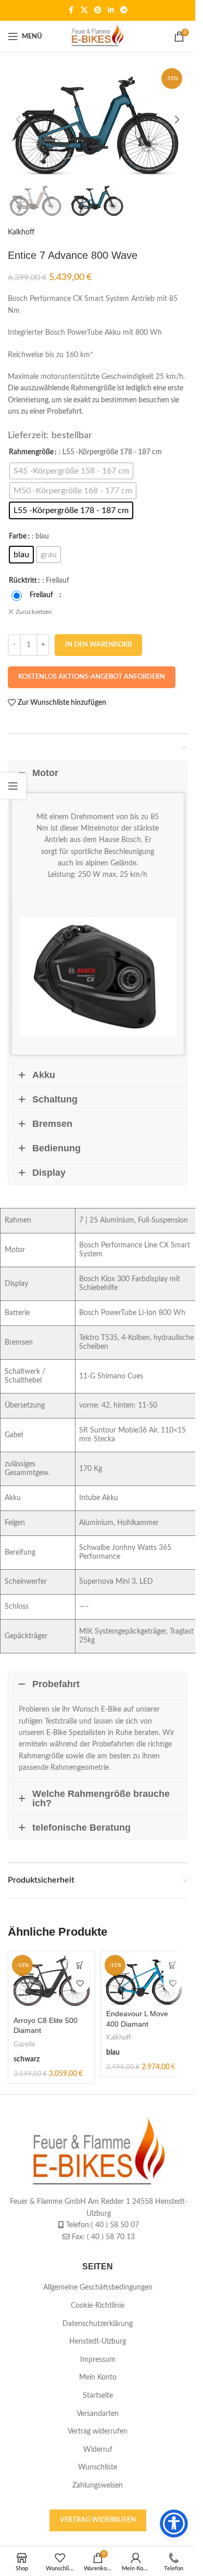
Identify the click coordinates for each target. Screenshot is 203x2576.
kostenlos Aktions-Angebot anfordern (92, 677)
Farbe (18, 536)
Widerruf (98, 2449)
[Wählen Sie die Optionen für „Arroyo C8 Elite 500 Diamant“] (80, 1966)
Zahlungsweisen (98, 2485)
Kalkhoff (21, 232)
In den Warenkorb (98, 645)
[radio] (71, 471)
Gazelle (24, 2044)
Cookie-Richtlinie (98, 2306)
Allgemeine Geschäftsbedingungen (98, 2288)
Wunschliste (98, 2467)
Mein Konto (98, 2377)
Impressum (98, 2359)
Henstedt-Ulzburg (98, 2342)
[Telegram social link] (124, 10)
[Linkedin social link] (111, 10)
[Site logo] (98, 36)
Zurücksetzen (34, 612)
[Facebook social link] (71, 10)
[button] (18, 120)
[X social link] (84, 10)
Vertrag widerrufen (98, 2432)
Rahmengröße (31, 452)
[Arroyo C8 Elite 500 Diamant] (52, 1982)
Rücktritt (23, 581)
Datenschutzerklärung (98, 2323)
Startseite (98, 2395)
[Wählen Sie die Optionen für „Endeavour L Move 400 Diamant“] (173, 1966)
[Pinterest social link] (98, 10)
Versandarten (98, 2413)
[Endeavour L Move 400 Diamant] (144, 1978)
